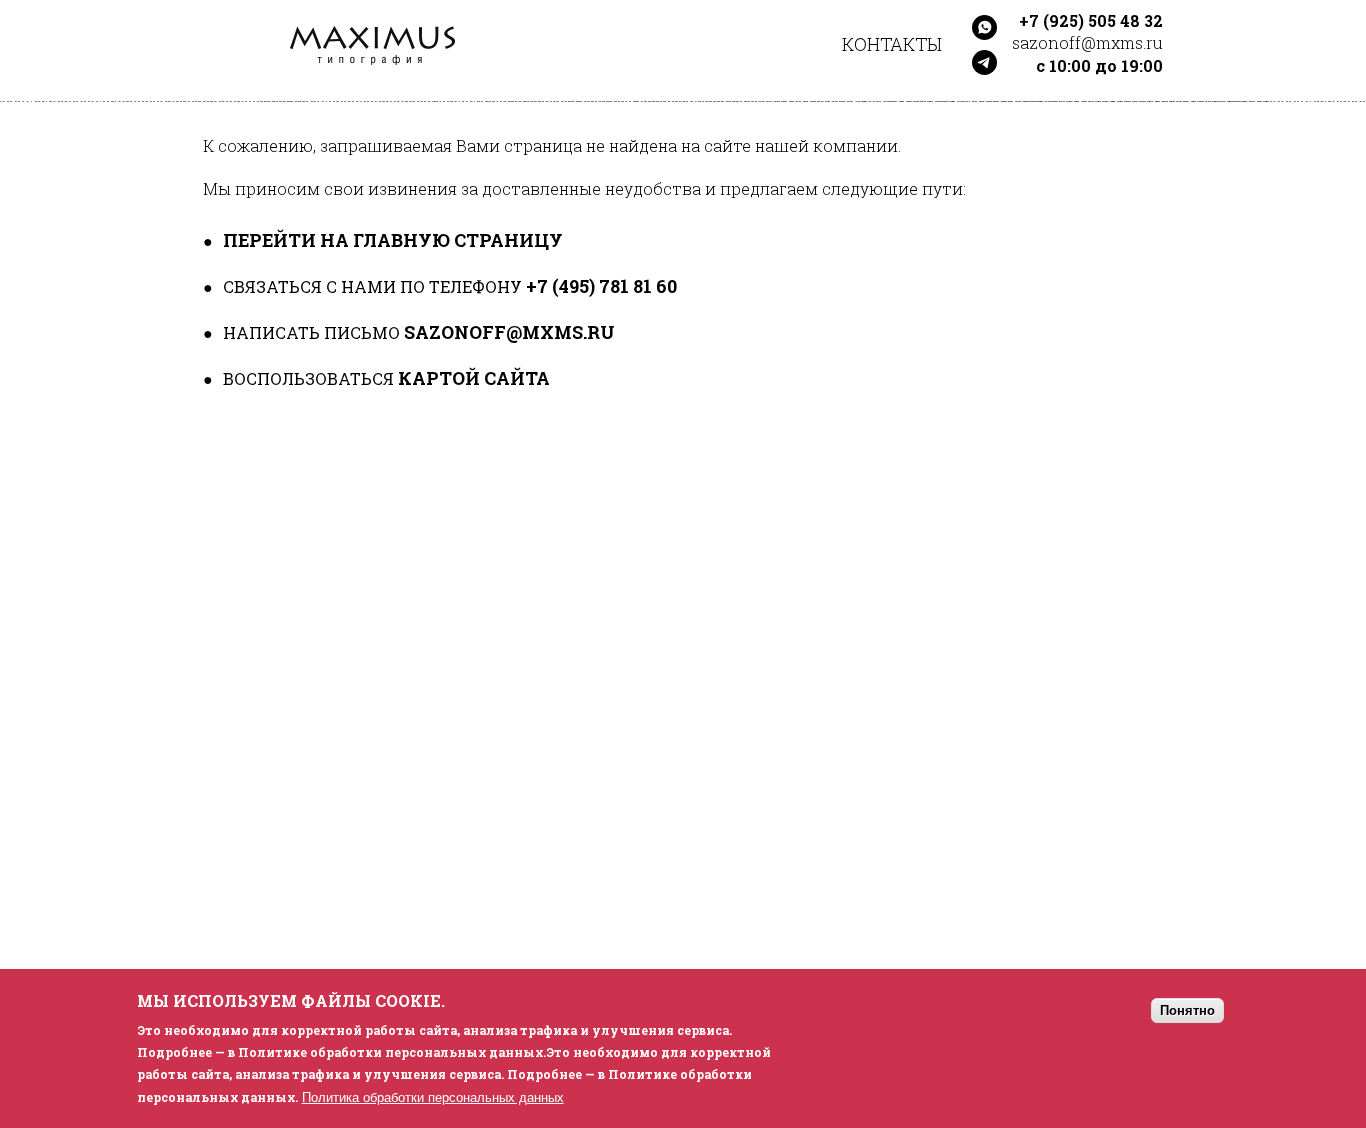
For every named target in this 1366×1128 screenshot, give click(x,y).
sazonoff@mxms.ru (509, 332)
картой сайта (474, 378)
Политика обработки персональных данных (433, 1096)
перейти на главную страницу (393, 240)
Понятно (1187, 1010)
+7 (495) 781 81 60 (601, 286)
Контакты (892, 44)
